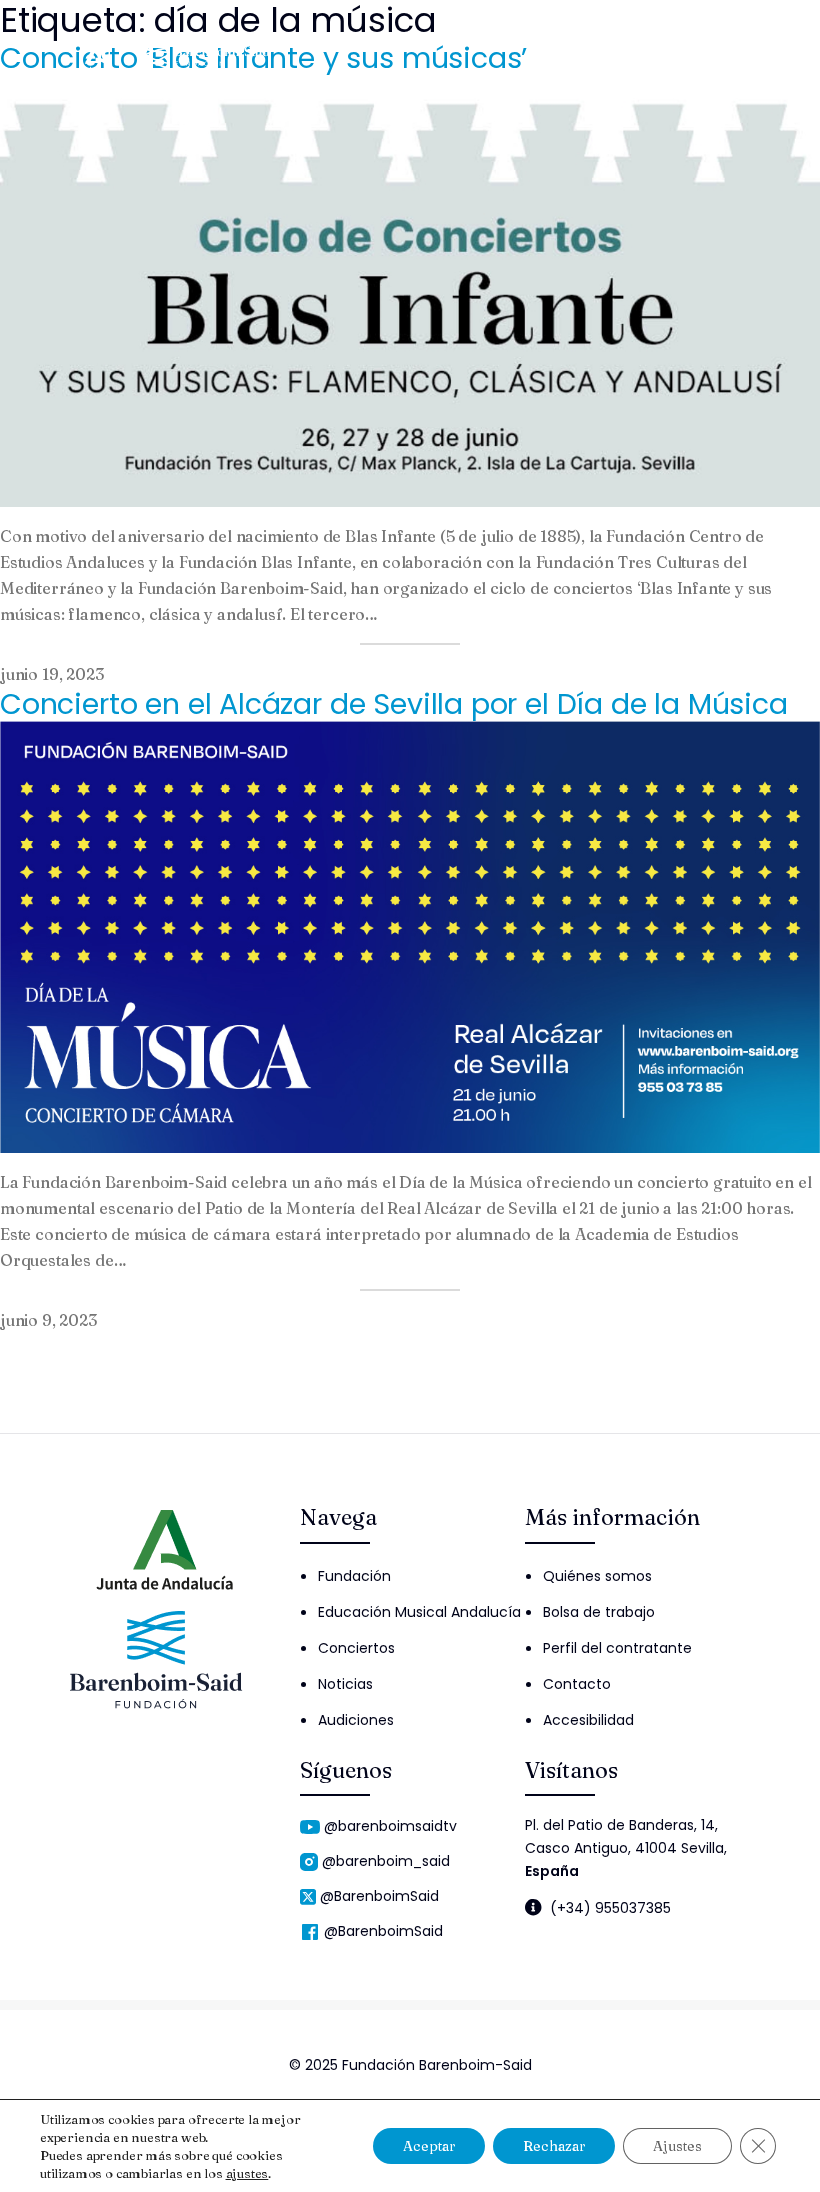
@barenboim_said (386, 1861)
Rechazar (554, 2146)
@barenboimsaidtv (390, 1826)
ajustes (247, 2173)
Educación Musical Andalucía (419, 1612)
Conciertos (356, 1648)
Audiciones (356, 1720)
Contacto (577, 1684)
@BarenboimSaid (379, 1896)
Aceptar (429, 2146)
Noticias (345, 1684)
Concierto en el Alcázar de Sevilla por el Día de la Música (394, 704)
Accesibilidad (588, 1720)
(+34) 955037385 (610, 1907)
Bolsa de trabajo (599, 1612)
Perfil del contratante (617, 1648)
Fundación (354, 1576)
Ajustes (677, 2146)
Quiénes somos (597, 1576)
